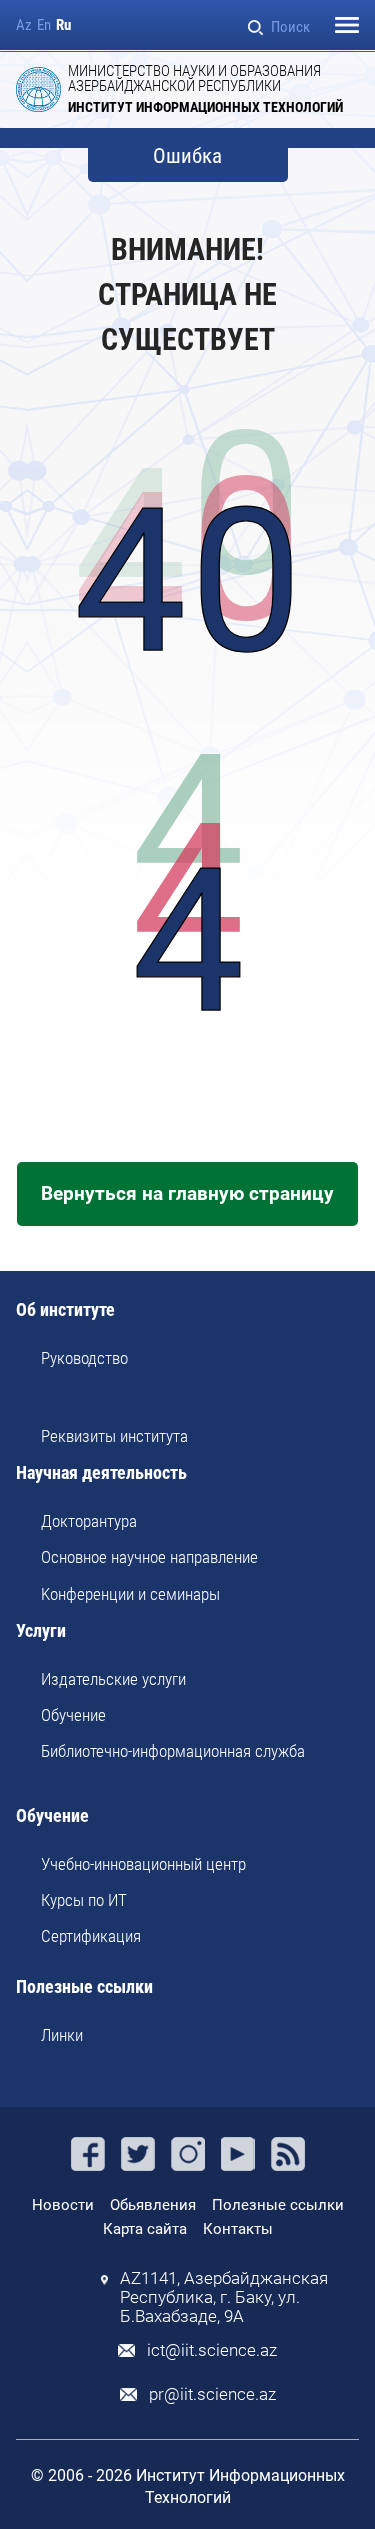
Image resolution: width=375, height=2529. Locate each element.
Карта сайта (145, 2229)
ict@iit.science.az (212, 2350)
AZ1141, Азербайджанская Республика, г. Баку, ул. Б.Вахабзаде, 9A (224, 2297)
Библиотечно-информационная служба (173, 1751)
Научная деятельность (101, 1473)
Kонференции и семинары (130, 1594)
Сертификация (91, 1936)
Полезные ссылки (84, 1987)
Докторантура (89, 1521)
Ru (63, 25)
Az (24, 25)
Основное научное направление (149, 1557)
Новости (63, 2205)
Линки (62, 2035)
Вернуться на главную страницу (187, 1193)
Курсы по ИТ (84, 1900)
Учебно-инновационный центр (143, 1864)
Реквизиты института (114, 1436)
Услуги (41, 1631)
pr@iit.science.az (212, 2394)
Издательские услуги (113, 1679)
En (44, 25)
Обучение (73, 1715)
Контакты (238, 2229)
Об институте (65, 1310)
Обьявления (153, 2205)
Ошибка (187, 156)
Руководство (84, 1358)
